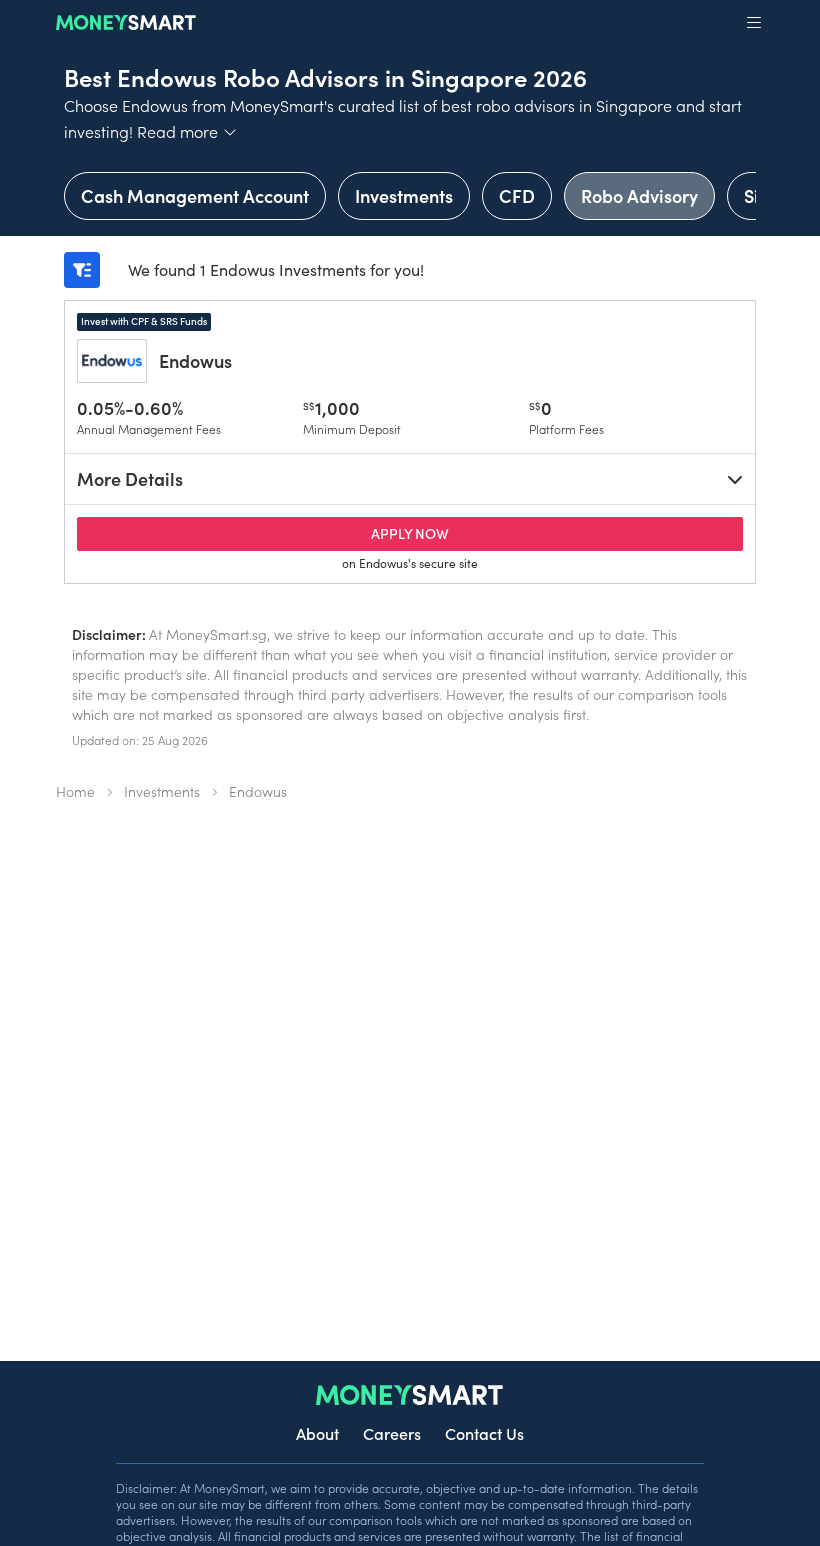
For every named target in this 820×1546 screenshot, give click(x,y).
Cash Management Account (195, 195)
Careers (392, 1433)
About (317, 1433)
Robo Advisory (639, 195)
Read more (187, 131)
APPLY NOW (449, 532)
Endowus (195, 360)
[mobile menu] (754, 23)
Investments (404, 195)
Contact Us (484, 1433)
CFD (517, 195)
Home (75, 791)
